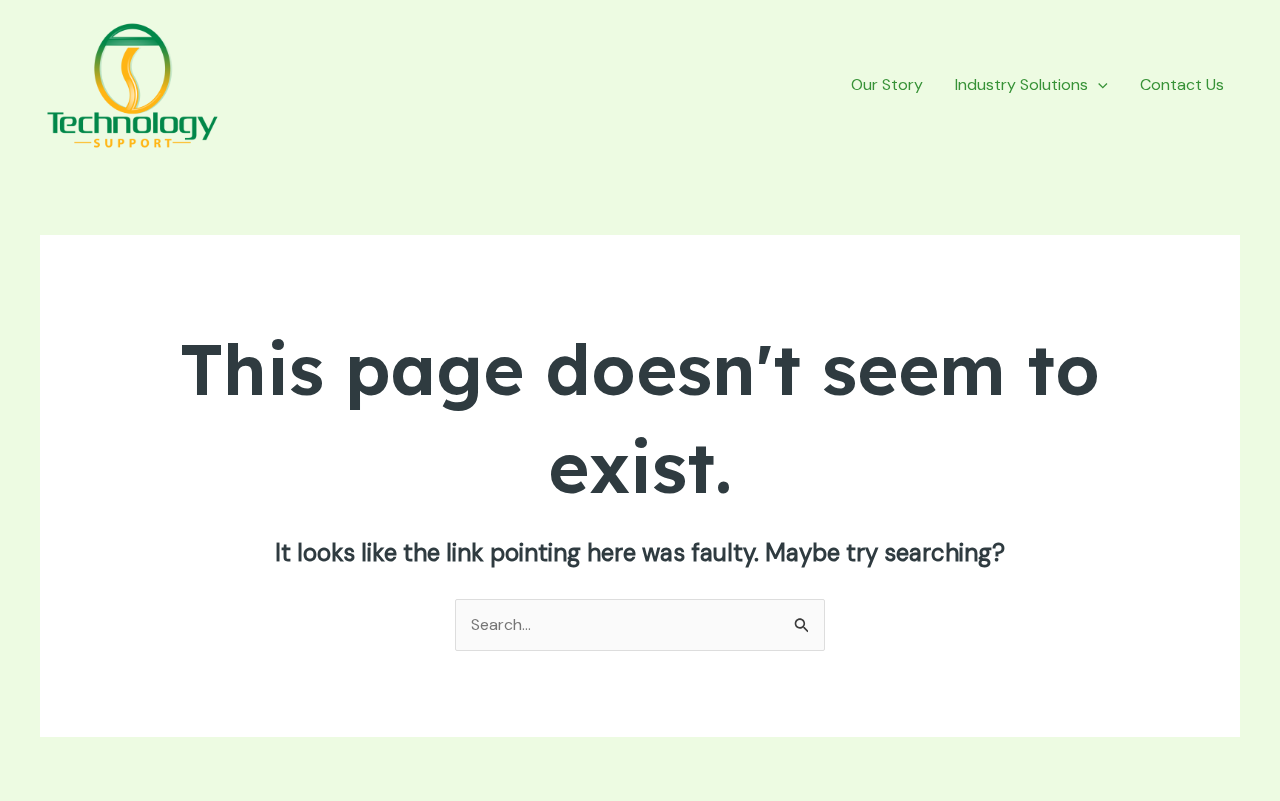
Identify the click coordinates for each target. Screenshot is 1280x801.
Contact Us (1182, 84)
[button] (1098, 85)
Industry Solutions (1021, 84)
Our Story (887, 84)
